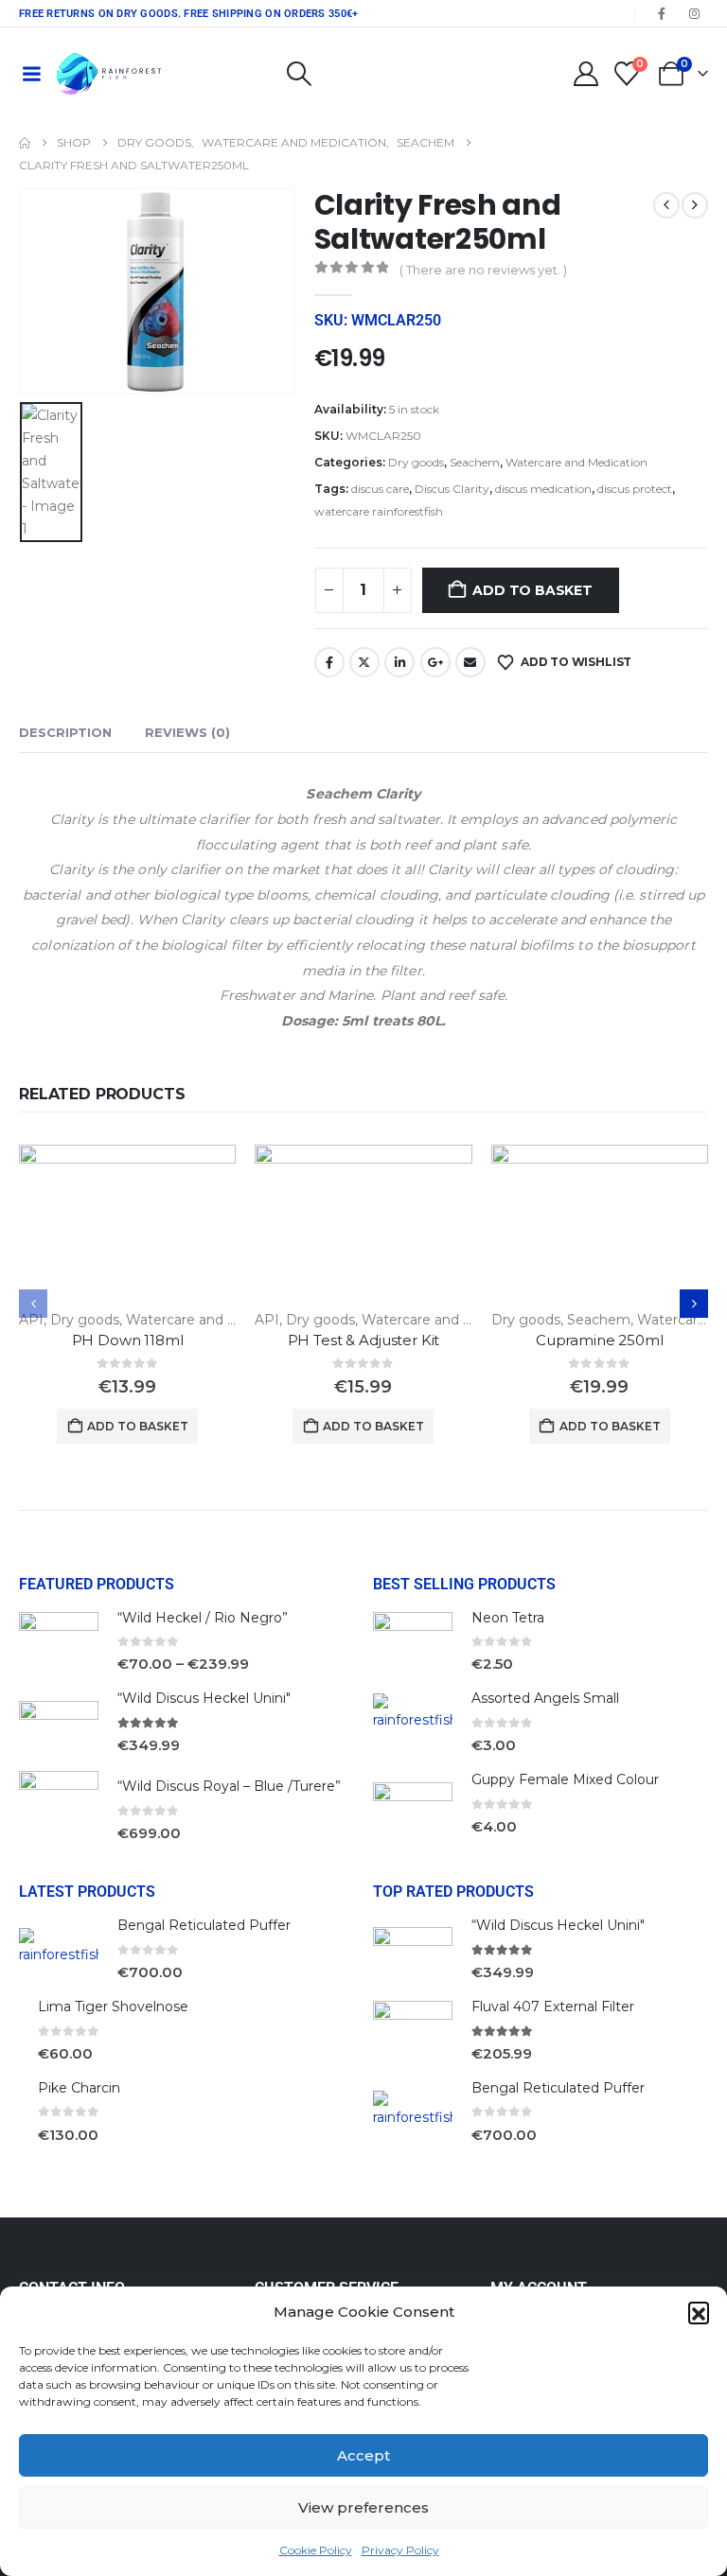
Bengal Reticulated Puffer (204, 1925)
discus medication (543, 489)
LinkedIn (399, 662)
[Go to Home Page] (25, 143)
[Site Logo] (109, 74)
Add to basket (532, 590)
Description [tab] (65, 732)
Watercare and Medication (576, 462)
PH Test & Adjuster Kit (364, 1340)
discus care (380, 489)
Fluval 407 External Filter (553, 2006)
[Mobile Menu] (31, 74)
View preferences (363, 2507)
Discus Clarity (452, 489)
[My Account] (585, 74)
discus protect (635, 489)
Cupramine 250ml (600, 1340)
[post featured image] (127, 1226)
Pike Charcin (79, 2088)
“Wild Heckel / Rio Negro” (203, 1618)
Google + (435, 662)
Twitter (364, 662)
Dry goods (416, 462)
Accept (363, 2455)
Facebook (329, 662)
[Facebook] (662, 13)
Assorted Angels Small (545, 1698)
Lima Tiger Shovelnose (113, 2006)
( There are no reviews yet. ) (483, 270)
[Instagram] (694, 13)
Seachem (475, 462)
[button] (699, 2312)
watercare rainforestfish (379, 511)
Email (470, 662)
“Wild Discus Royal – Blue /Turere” (229, 1786)
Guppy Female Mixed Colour (565, 1779)
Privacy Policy (400, 2550)
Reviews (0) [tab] (187, 732)
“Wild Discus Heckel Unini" (204, 1698)
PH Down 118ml (128, 1340)
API (31, 1320)
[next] (695, 205)
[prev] (666, 205)
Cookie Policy (316, 2550)
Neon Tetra (508, 1618)
